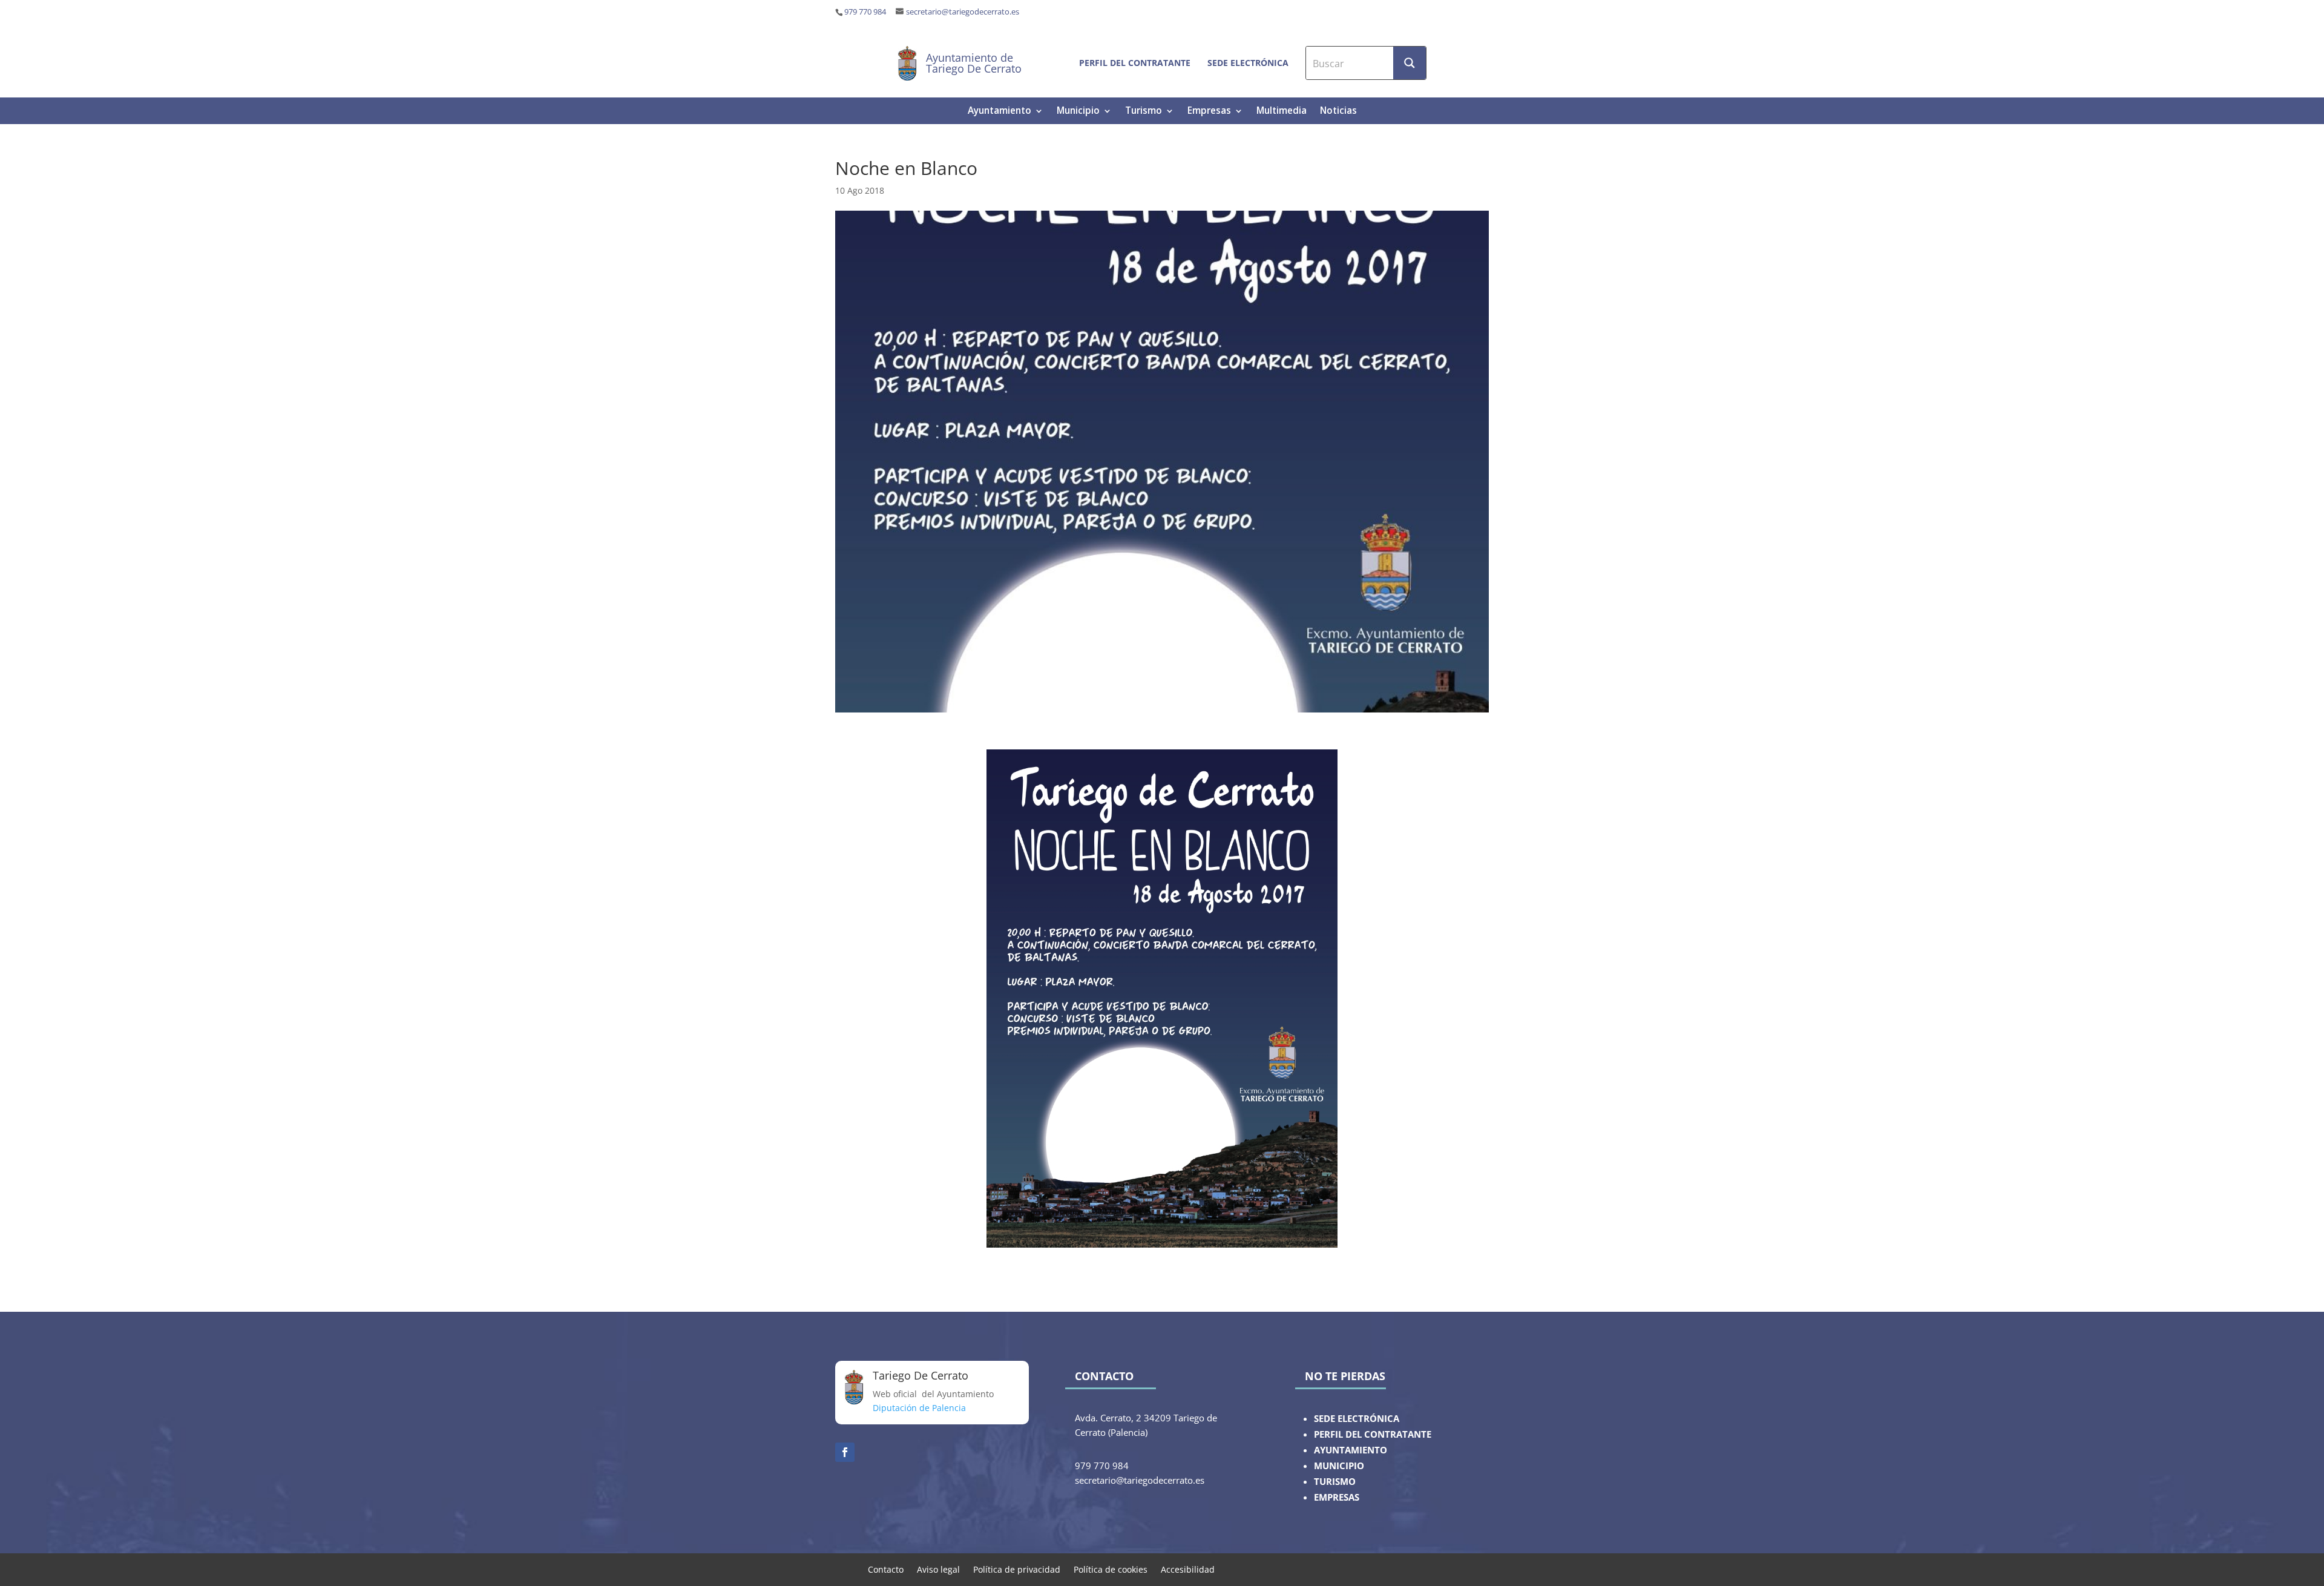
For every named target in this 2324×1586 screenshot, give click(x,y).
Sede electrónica (1248, 63)
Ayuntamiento (1000, 112)
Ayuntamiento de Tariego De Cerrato (974, 63)
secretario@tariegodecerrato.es (963, 12)
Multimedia (1282, 112)
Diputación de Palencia (919, 1408)
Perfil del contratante (1135, 63)
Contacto (886, 1569)
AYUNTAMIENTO (1351, 1450)
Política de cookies (1111, 1569)
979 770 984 (865, 12)
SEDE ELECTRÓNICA (1357, 1419)
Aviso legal (938, 1569)
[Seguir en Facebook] (845, 1452)
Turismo (1144, 112)
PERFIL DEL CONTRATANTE (1373, 1434)
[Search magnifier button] (1410, 63)
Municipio (1078, 112)
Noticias (1338, 112)
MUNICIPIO (1339, 1466)
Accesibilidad (1188, 1569)
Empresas (1209, 112)
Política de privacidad (1017, 1569)
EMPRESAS (1337, 1497)
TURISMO (1335, 1482)
